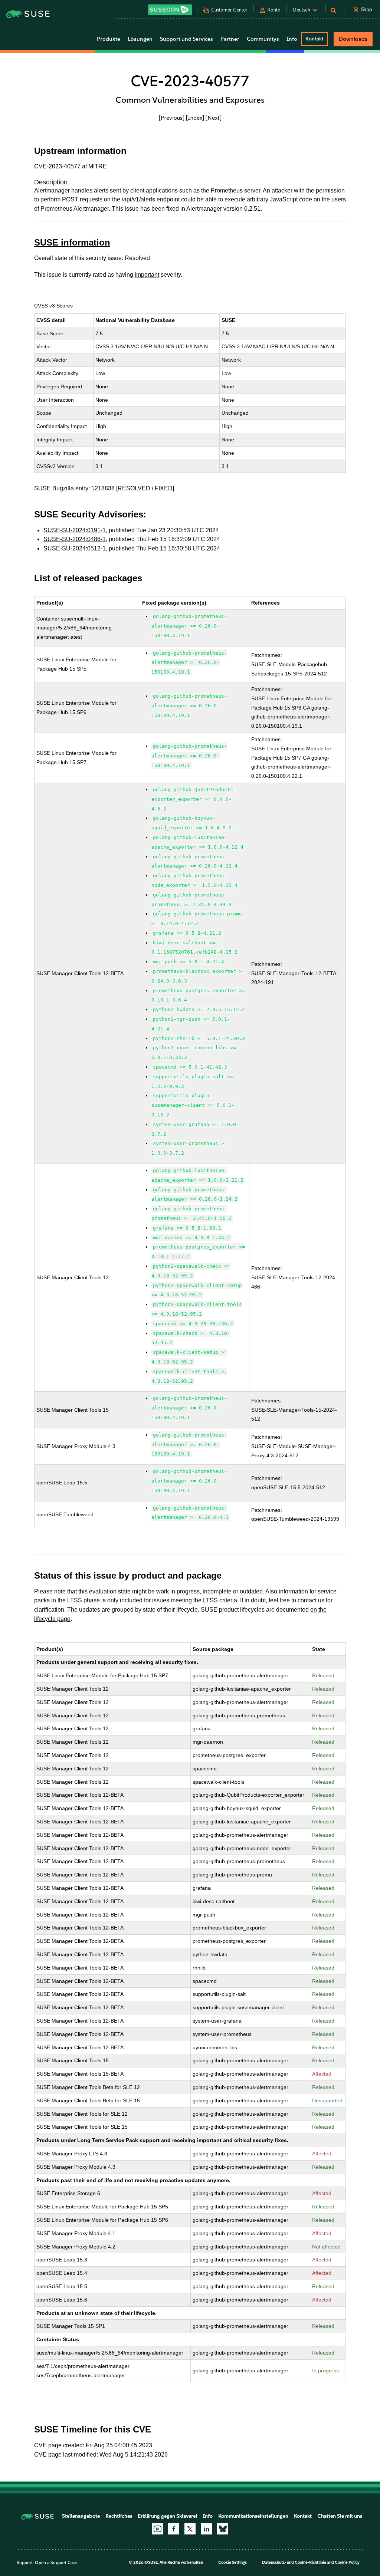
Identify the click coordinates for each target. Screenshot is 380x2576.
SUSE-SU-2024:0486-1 (75, 539)
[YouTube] (157, 2529)
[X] (190, 2529)
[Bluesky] (223, 2529)
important (147, 275)
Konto (274, 10)
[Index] (195, 118)
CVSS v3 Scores (53, 306)
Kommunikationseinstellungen (253, 2516)
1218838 (103, 488)
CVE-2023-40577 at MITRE (71, 166)
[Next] (214, 118)
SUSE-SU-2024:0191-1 (75, 530)
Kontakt (315, 39)
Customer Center (229, 10)
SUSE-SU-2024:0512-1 (75, 548)
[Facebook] (174, 2529)
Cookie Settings (232, 2562)
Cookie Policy (347, 2562)
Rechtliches (119, 2516)
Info (208, 2516)
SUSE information (72, 242)
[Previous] (172, 118)
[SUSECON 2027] (170, 10)
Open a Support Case (56, 2563)
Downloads (353, 39)
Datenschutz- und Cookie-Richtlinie (294, 2562)
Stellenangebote (81, 2516)
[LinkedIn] (206, 2529)
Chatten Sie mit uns (340, 2516)
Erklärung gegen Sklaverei (167, 2516)
